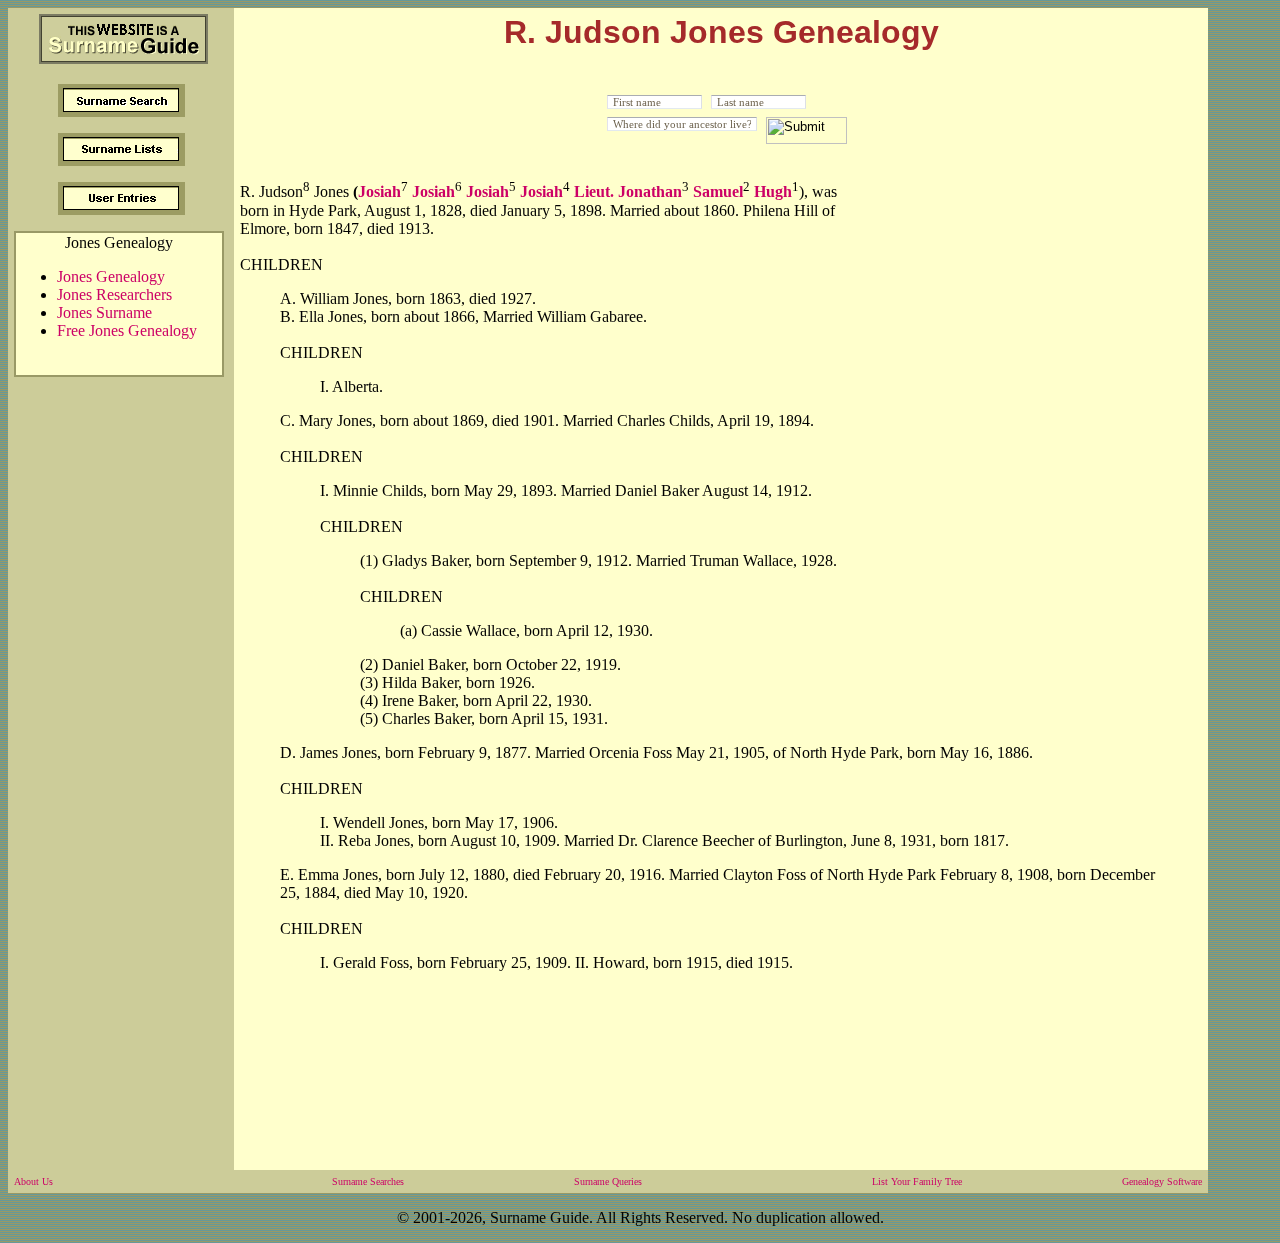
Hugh (773, 192)
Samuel (718, 192)
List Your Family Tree (917, 1181)
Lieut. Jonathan (628, 192)
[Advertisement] (1024, 313)
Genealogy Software (1162, 1181)
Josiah (379, 192)
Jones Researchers (114, 294)
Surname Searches (368, 1181)
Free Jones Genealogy (127, 330)
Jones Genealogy (111, 276)
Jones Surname (104, 312)
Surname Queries (608, 1181)
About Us (33, 1181)
